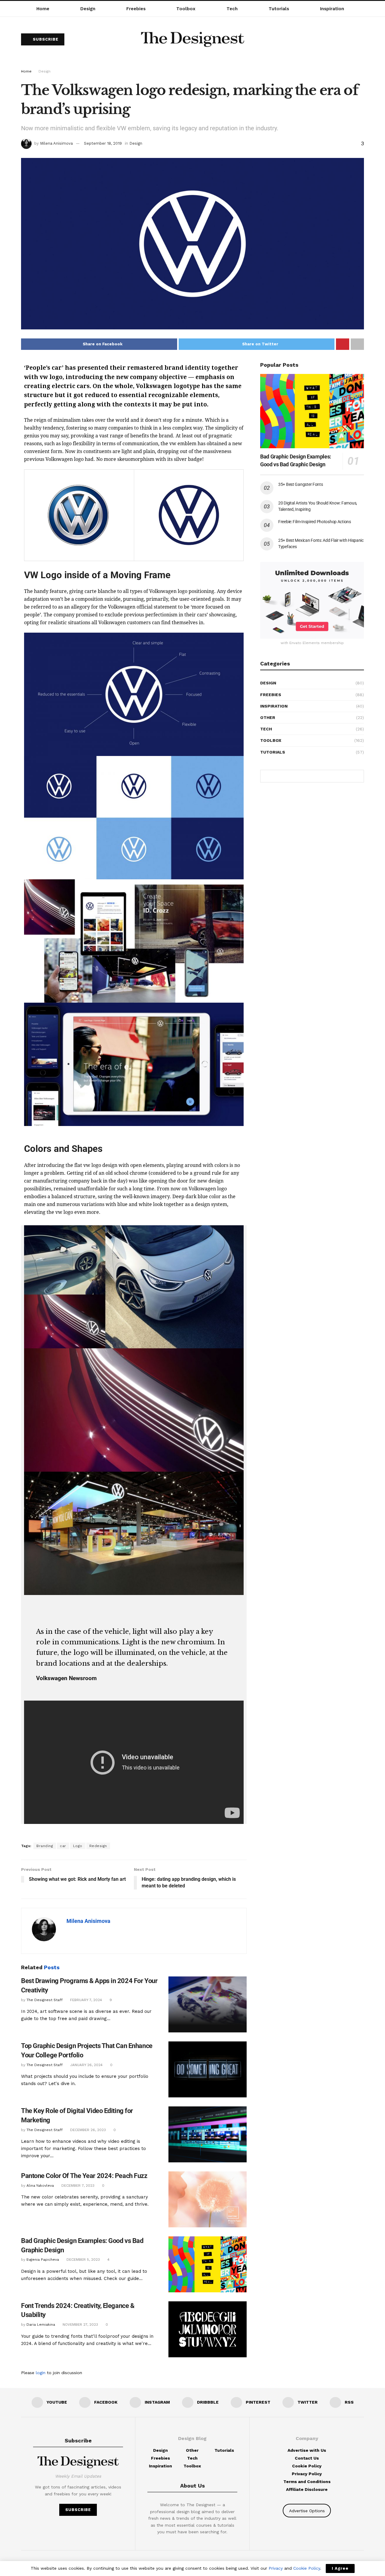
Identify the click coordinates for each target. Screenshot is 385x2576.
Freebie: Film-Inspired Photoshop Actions (315, 522)
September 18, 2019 (103, 143)
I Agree (340, 2568)
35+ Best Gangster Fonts (301, 484)
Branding (45, 1846)
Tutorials (279, 9)
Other (268, 717)
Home (43, 9)
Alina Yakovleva (40, 2186)
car (63, 1846)
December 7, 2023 (77, 2186)
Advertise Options (307, 2511)
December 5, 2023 (83, 2260)
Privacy (276, 2568)
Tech (232, 9)
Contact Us (307, 2458)
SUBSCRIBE (78, 2510)
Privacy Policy (307, 2474)
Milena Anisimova (56, 143)
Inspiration (332, 9)
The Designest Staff (45, 2000)
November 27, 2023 (80, 2325)
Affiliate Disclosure (307, 2489)
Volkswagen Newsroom (66, 1678)
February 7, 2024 (85, 2000)
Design (88, 9)
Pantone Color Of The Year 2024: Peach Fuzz (84, 2176)
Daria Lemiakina (41, 2325)
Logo (78, 1846)
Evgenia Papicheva (43, 2260)
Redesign (98, 1846)
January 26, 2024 (86, 2065)
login (41, 2373)
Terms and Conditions (307, 2482)
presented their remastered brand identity (144, 368)
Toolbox (186, 9)
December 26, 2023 (87, 2130)
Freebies (136, 9)
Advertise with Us (307, 2450)
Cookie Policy (307, 2466)
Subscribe (45, 39)
